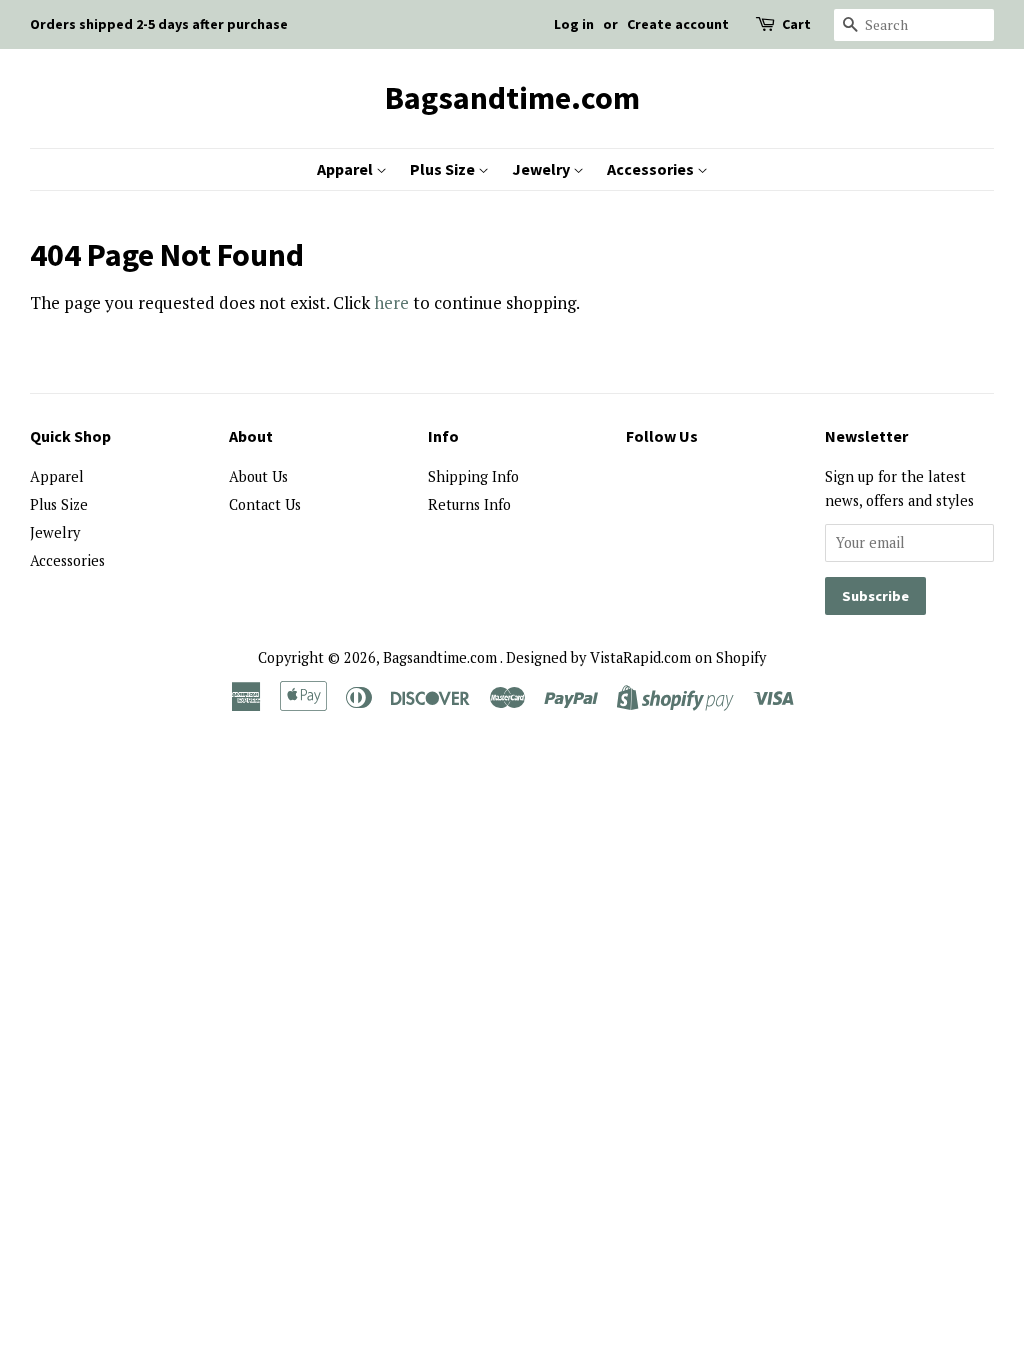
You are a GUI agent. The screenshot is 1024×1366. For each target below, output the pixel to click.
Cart (796, 24)
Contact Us (265, 504)
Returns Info (469, 504)
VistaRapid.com (640, 657)
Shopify (741, 657)
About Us (258, 476)
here (391, 302)
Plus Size (444, 169)
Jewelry (542, 169)
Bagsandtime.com (512, 98)
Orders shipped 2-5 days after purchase (159, 24)
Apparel (346, 169)
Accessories (652, 169)
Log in (574, 24)
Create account (678, 24)
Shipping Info (473, 476)
